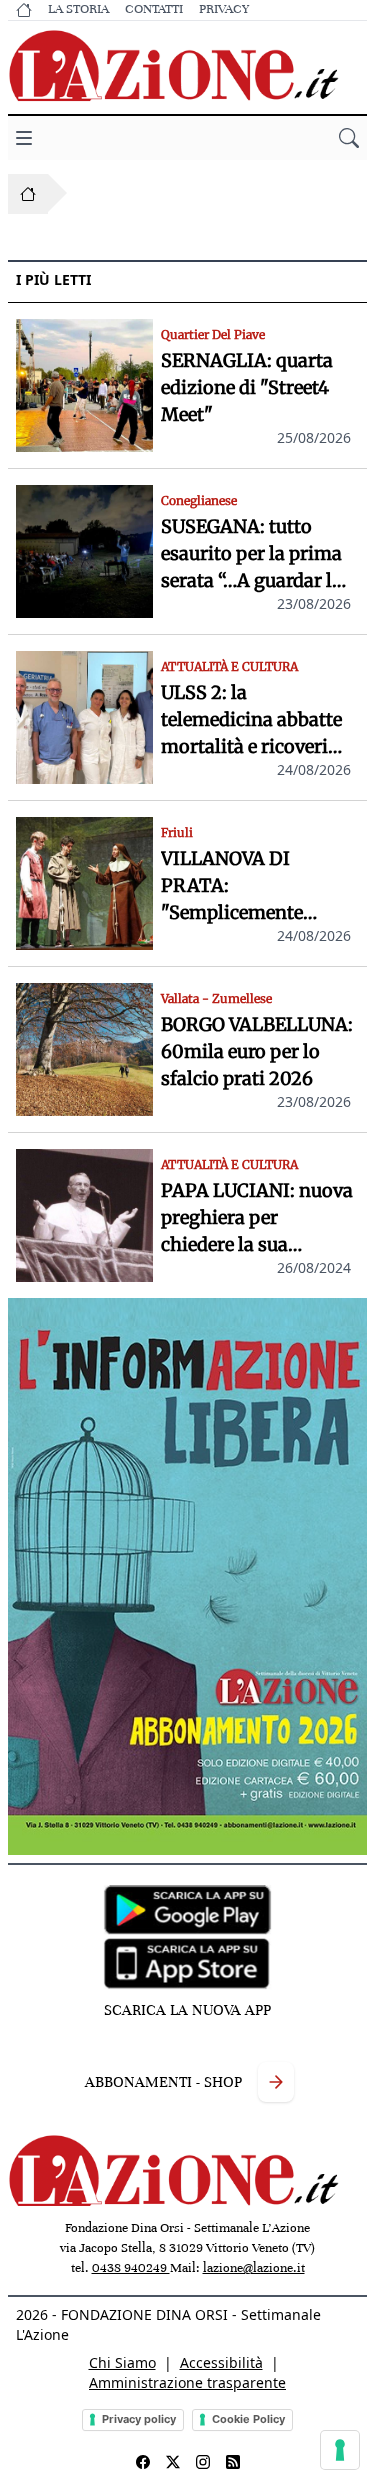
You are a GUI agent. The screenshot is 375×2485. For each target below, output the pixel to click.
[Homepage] (28, 194)
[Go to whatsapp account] (233, 2462)
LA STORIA (78, 9)
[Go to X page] (173, 2462)
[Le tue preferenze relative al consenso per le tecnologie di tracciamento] (340, 2450)
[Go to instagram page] (203, 2462)
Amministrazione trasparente (187, 2382)
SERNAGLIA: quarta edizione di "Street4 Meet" (247, 387)
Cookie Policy (248, 2419)
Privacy (224, 9)
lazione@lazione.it (254, 2268)
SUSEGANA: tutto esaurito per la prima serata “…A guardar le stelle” (251, 554)
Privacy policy (139, 2419)
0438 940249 (131, 2268)
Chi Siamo (122, 2362)
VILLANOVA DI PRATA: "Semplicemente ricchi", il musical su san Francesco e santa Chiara (254, 886)
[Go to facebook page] (143, 2462)
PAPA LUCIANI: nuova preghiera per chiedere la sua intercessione (257, 1218)
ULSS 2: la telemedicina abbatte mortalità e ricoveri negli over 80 (251, 720)
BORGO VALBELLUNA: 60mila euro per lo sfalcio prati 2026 (257, 1051)
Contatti (154, 9)
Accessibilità (221, 2362)
